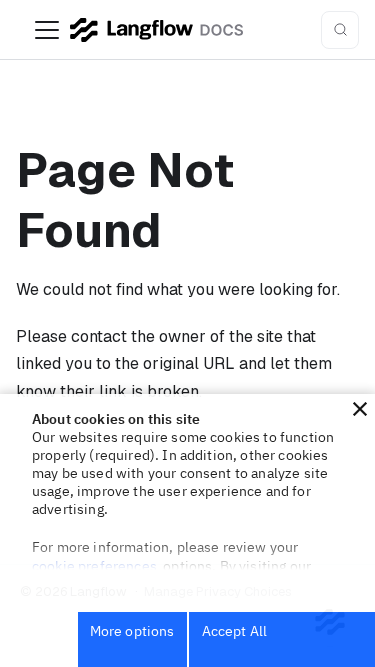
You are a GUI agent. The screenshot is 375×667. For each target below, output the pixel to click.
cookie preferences (94, 566)
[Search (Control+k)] (340, 30)
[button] (360, 409)
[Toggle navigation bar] (47, 30)
